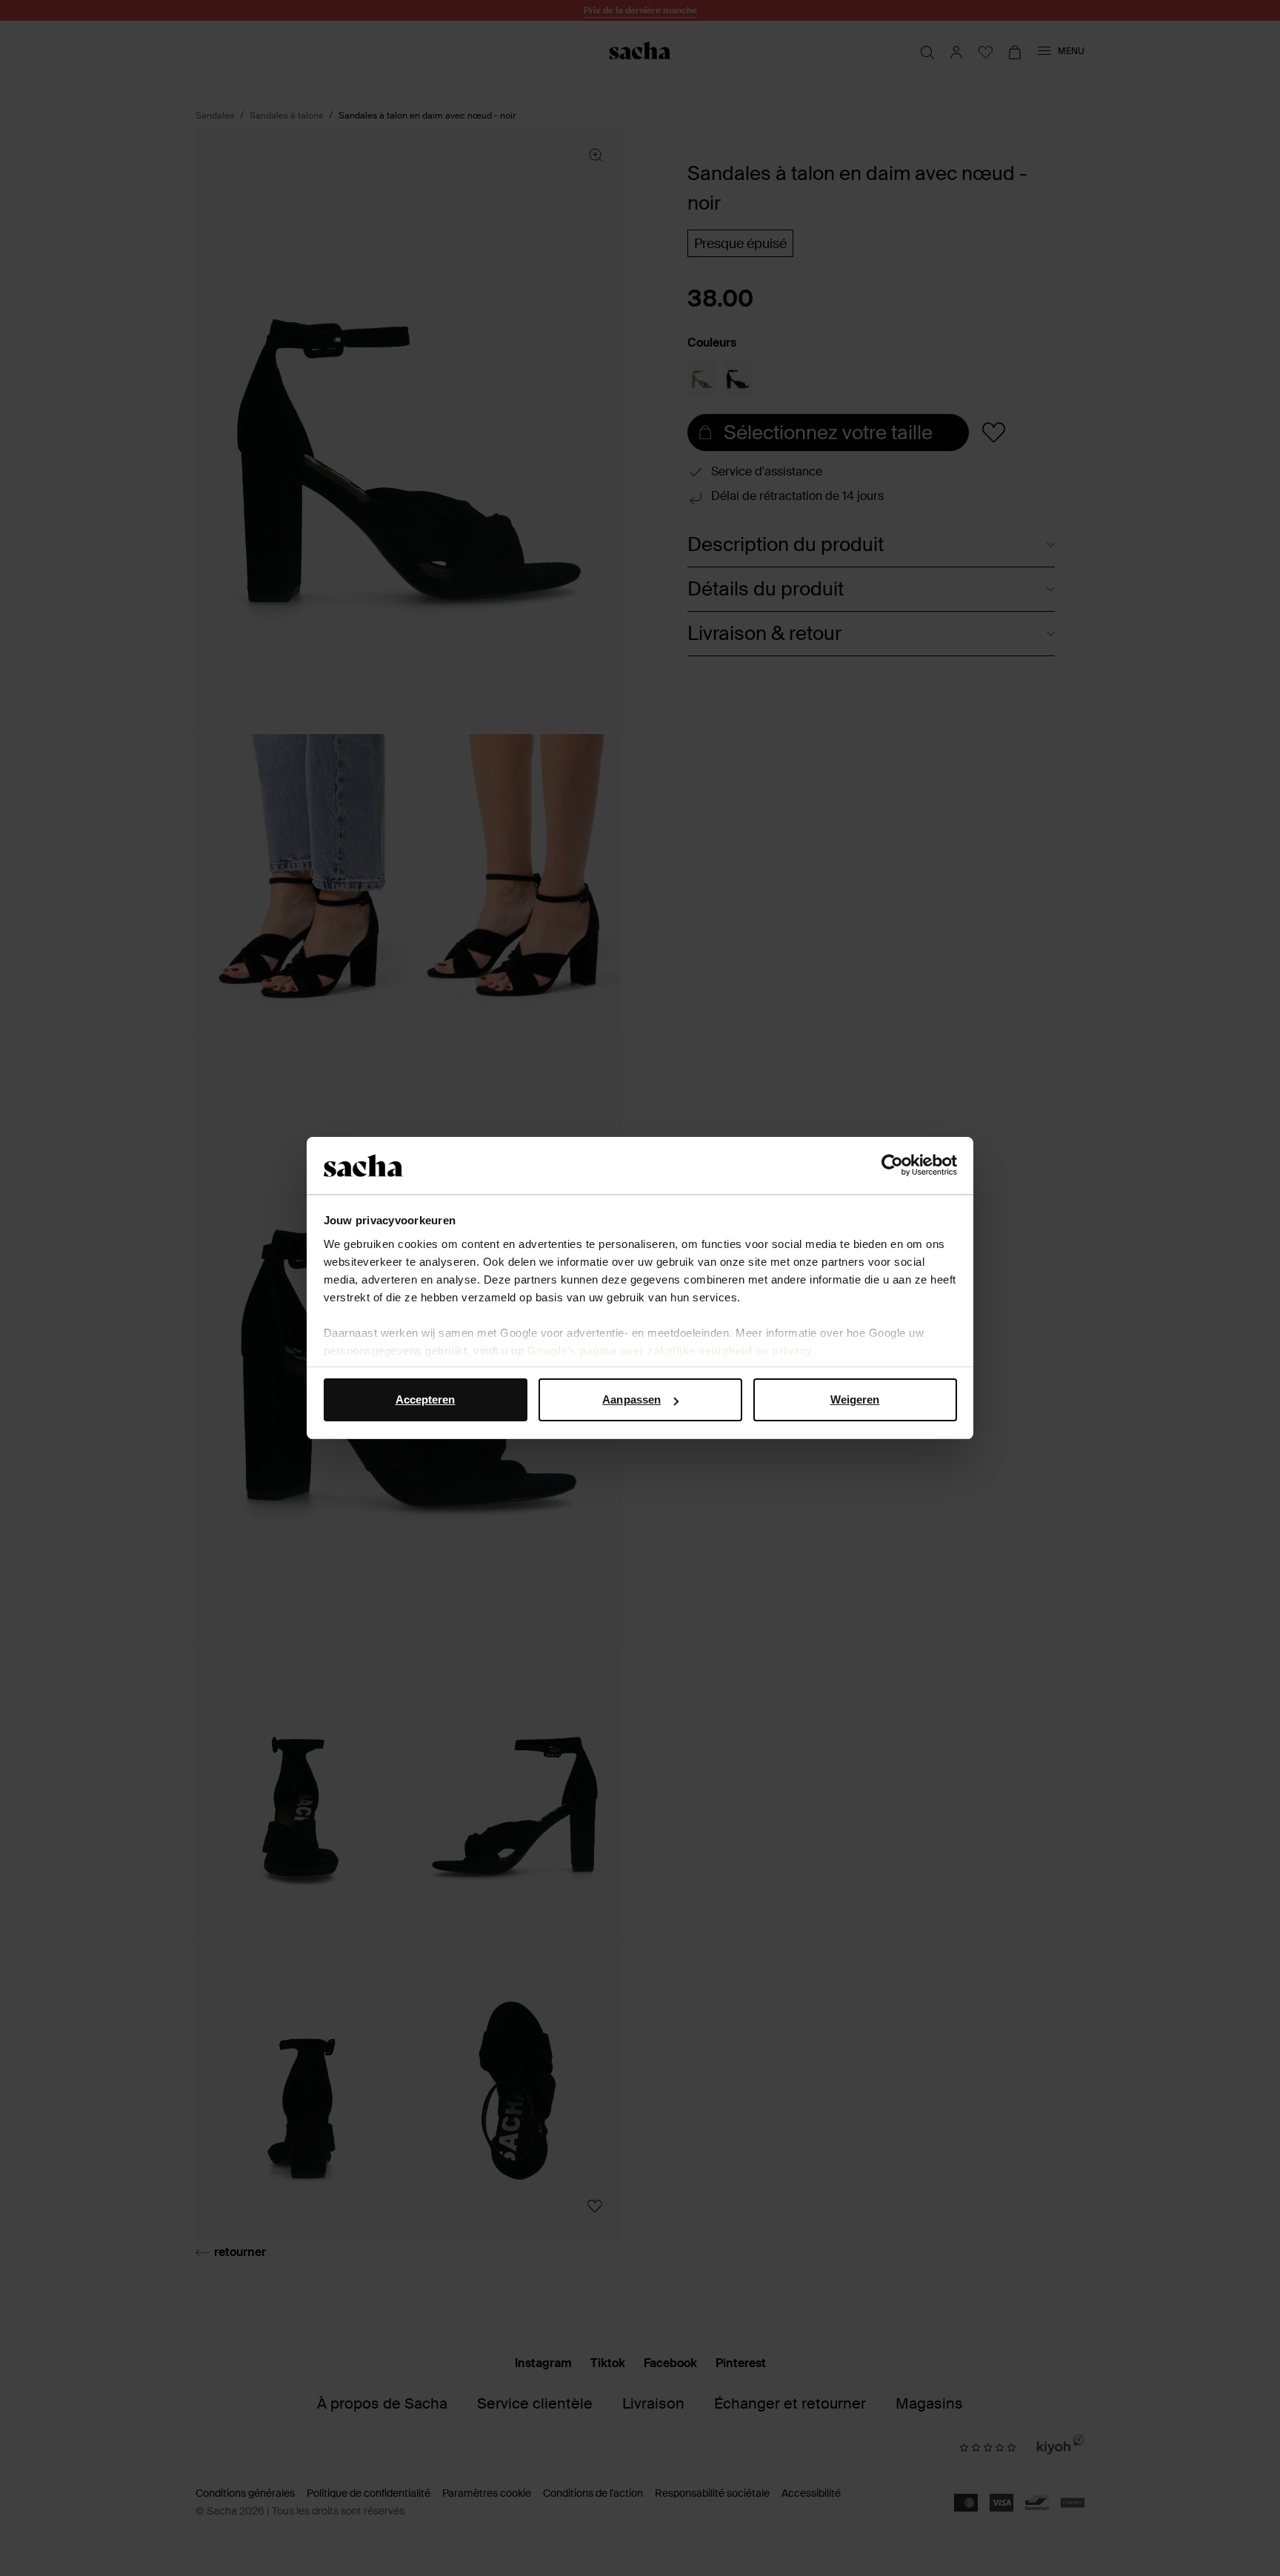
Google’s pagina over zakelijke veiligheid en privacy (670, 1351)
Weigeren (855, 1399)
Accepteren (426, 1399)
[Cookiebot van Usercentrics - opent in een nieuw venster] (892, 1166)
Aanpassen (631, 1399)
